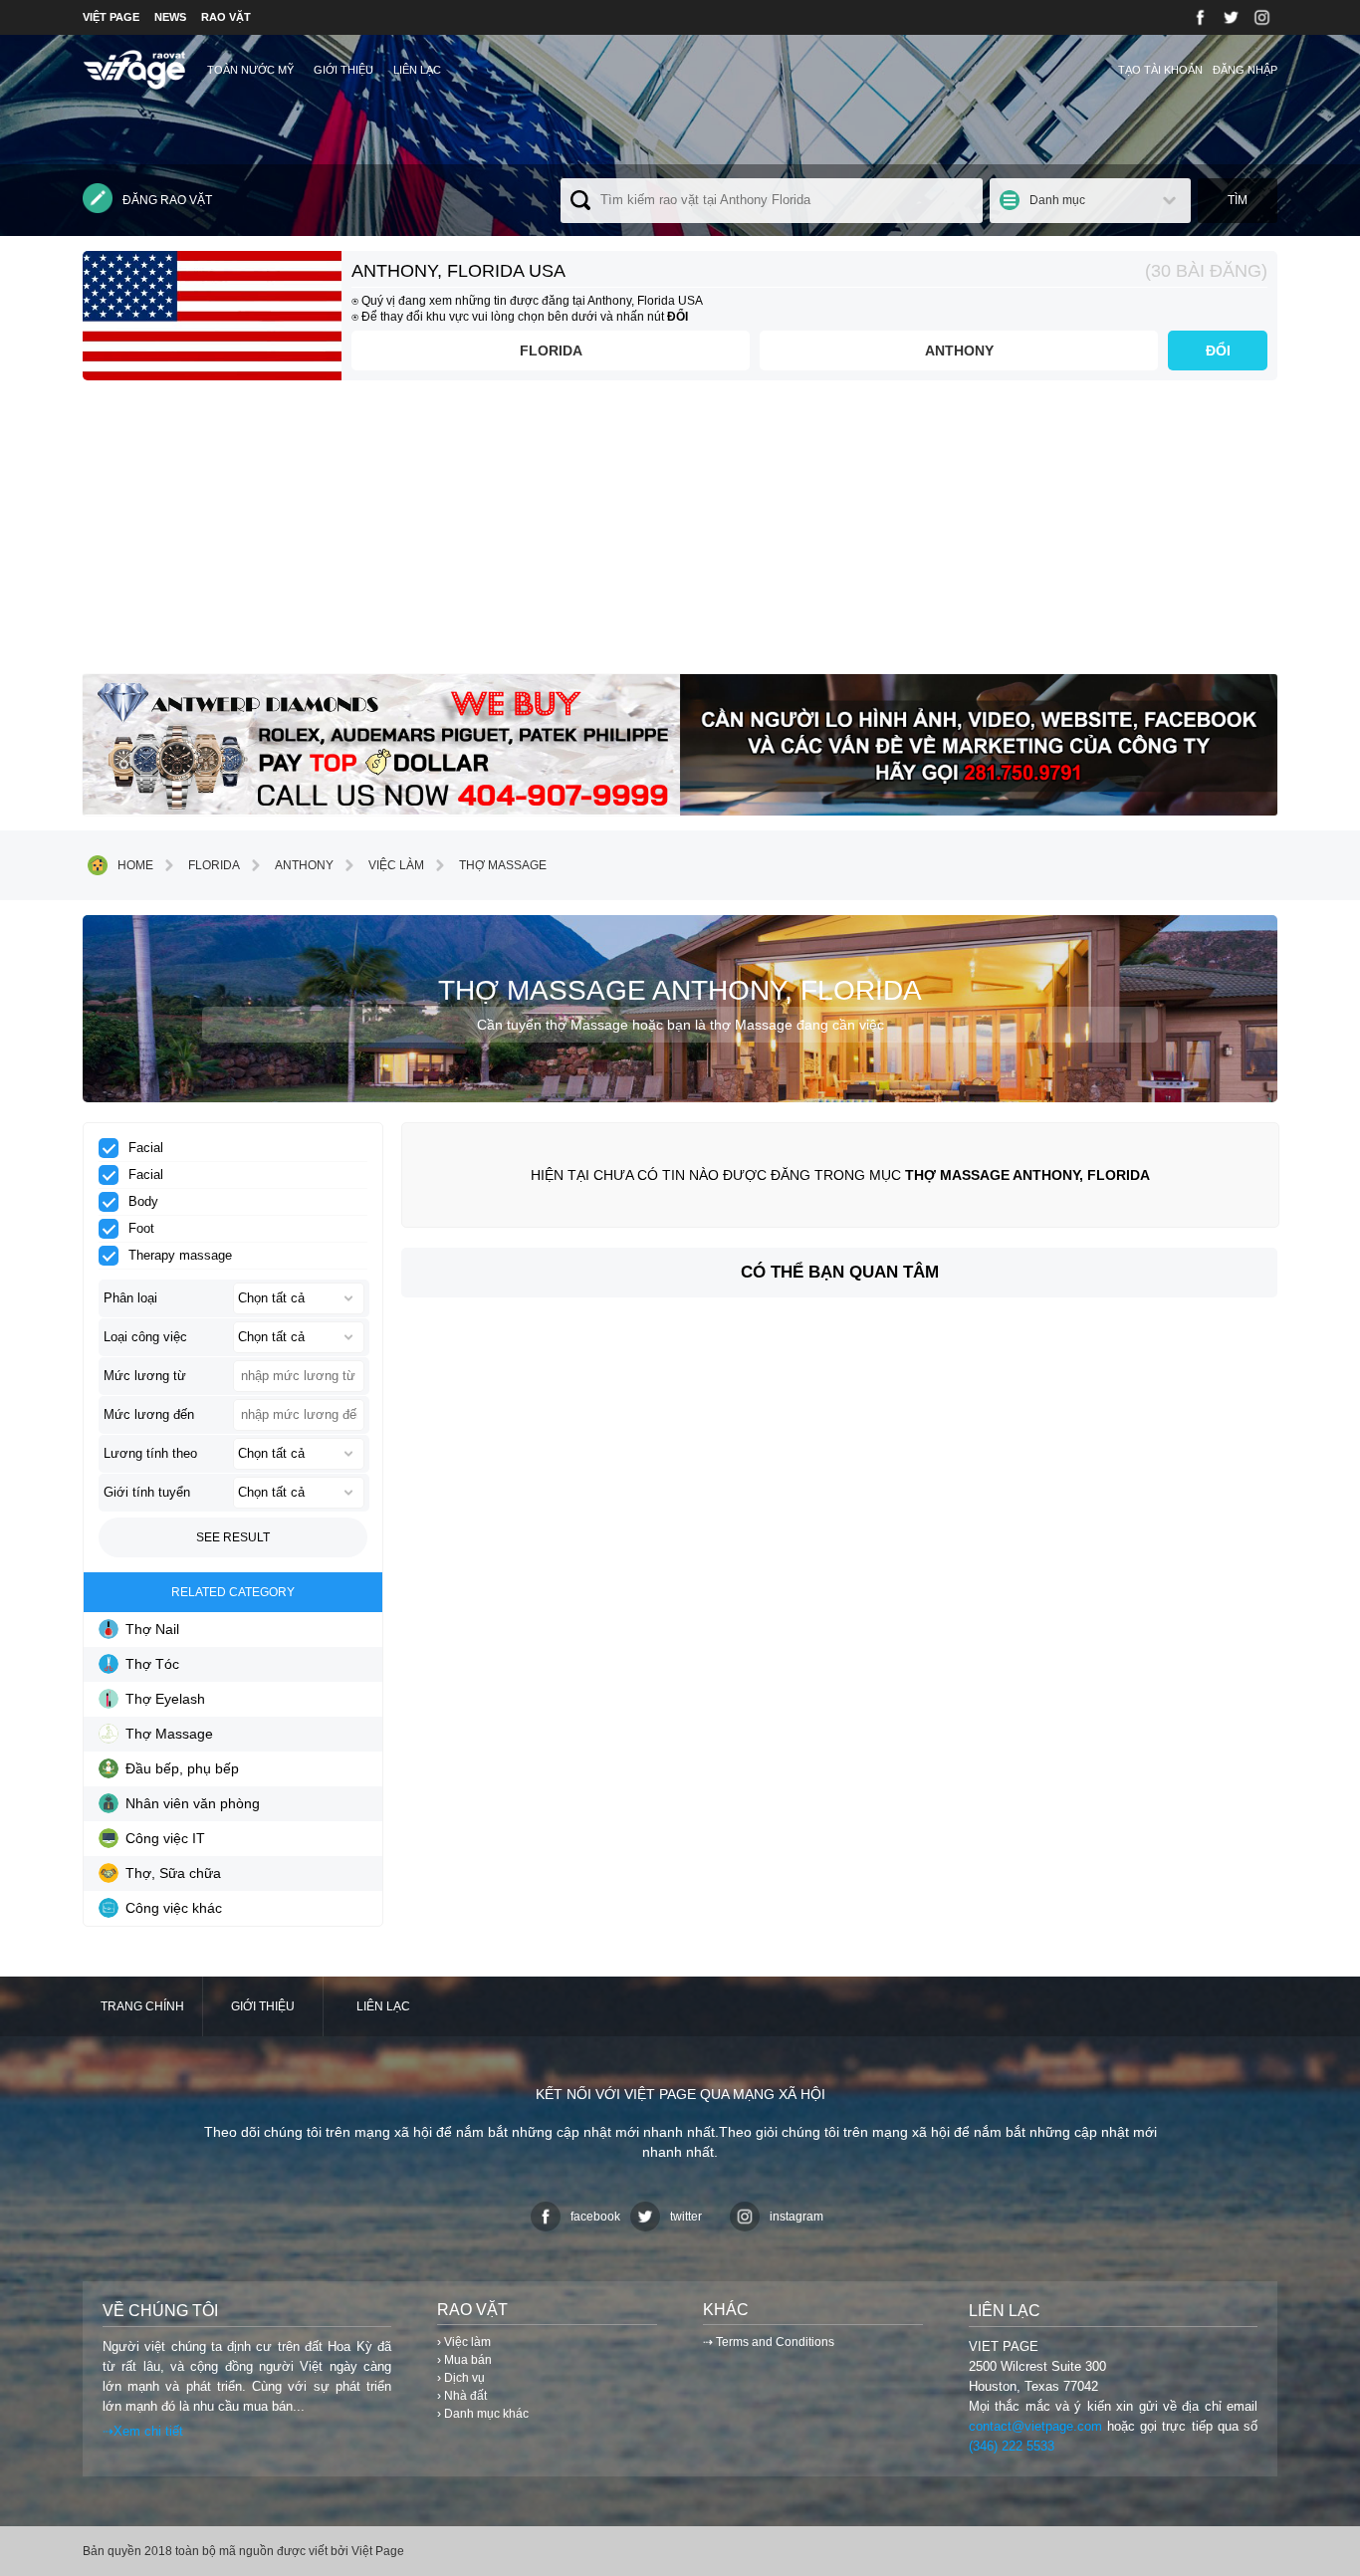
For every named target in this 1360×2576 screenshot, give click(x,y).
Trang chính (142, 2006)
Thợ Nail (152, 1629)
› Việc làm (464, 2342)
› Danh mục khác (483, 2414)
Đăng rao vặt (167, 200)
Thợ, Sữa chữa (173, 1873)
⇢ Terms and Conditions (769, 2342)
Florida (551, 351)
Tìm (1238, 200)
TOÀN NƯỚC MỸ (250, 70)
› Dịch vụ (461, 2378)
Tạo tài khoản (1160, 70)
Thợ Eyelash (165, 1699)
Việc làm (396, 865)
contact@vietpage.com (1035, 2426)
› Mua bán (464, 2360)
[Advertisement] (680, 535)
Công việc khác (174, 1908)
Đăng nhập (1245, 70)
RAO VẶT (226, 17)
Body (143, 1201)
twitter (686, 2217)
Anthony (959, 351)
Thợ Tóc (152, 1664)
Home (135, 865)
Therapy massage (180, 1255)
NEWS (170, 17)
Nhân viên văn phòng (193, 1803)
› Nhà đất (462, 2396)
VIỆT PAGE (111, 17)
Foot (141, 1228)
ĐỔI (1218, 351)
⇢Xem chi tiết (143, 2431)
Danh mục (1057, 200)
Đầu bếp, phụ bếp (182, 1768)
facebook (595, 2217)
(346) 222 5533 (1012, 2446)
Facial (146, 1148)
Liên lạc (417, 70)
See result (233, 1537)
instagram (796, 2217)
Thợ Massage (503, 865)
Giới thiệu (343, 70)
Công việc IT (165, 1838)
